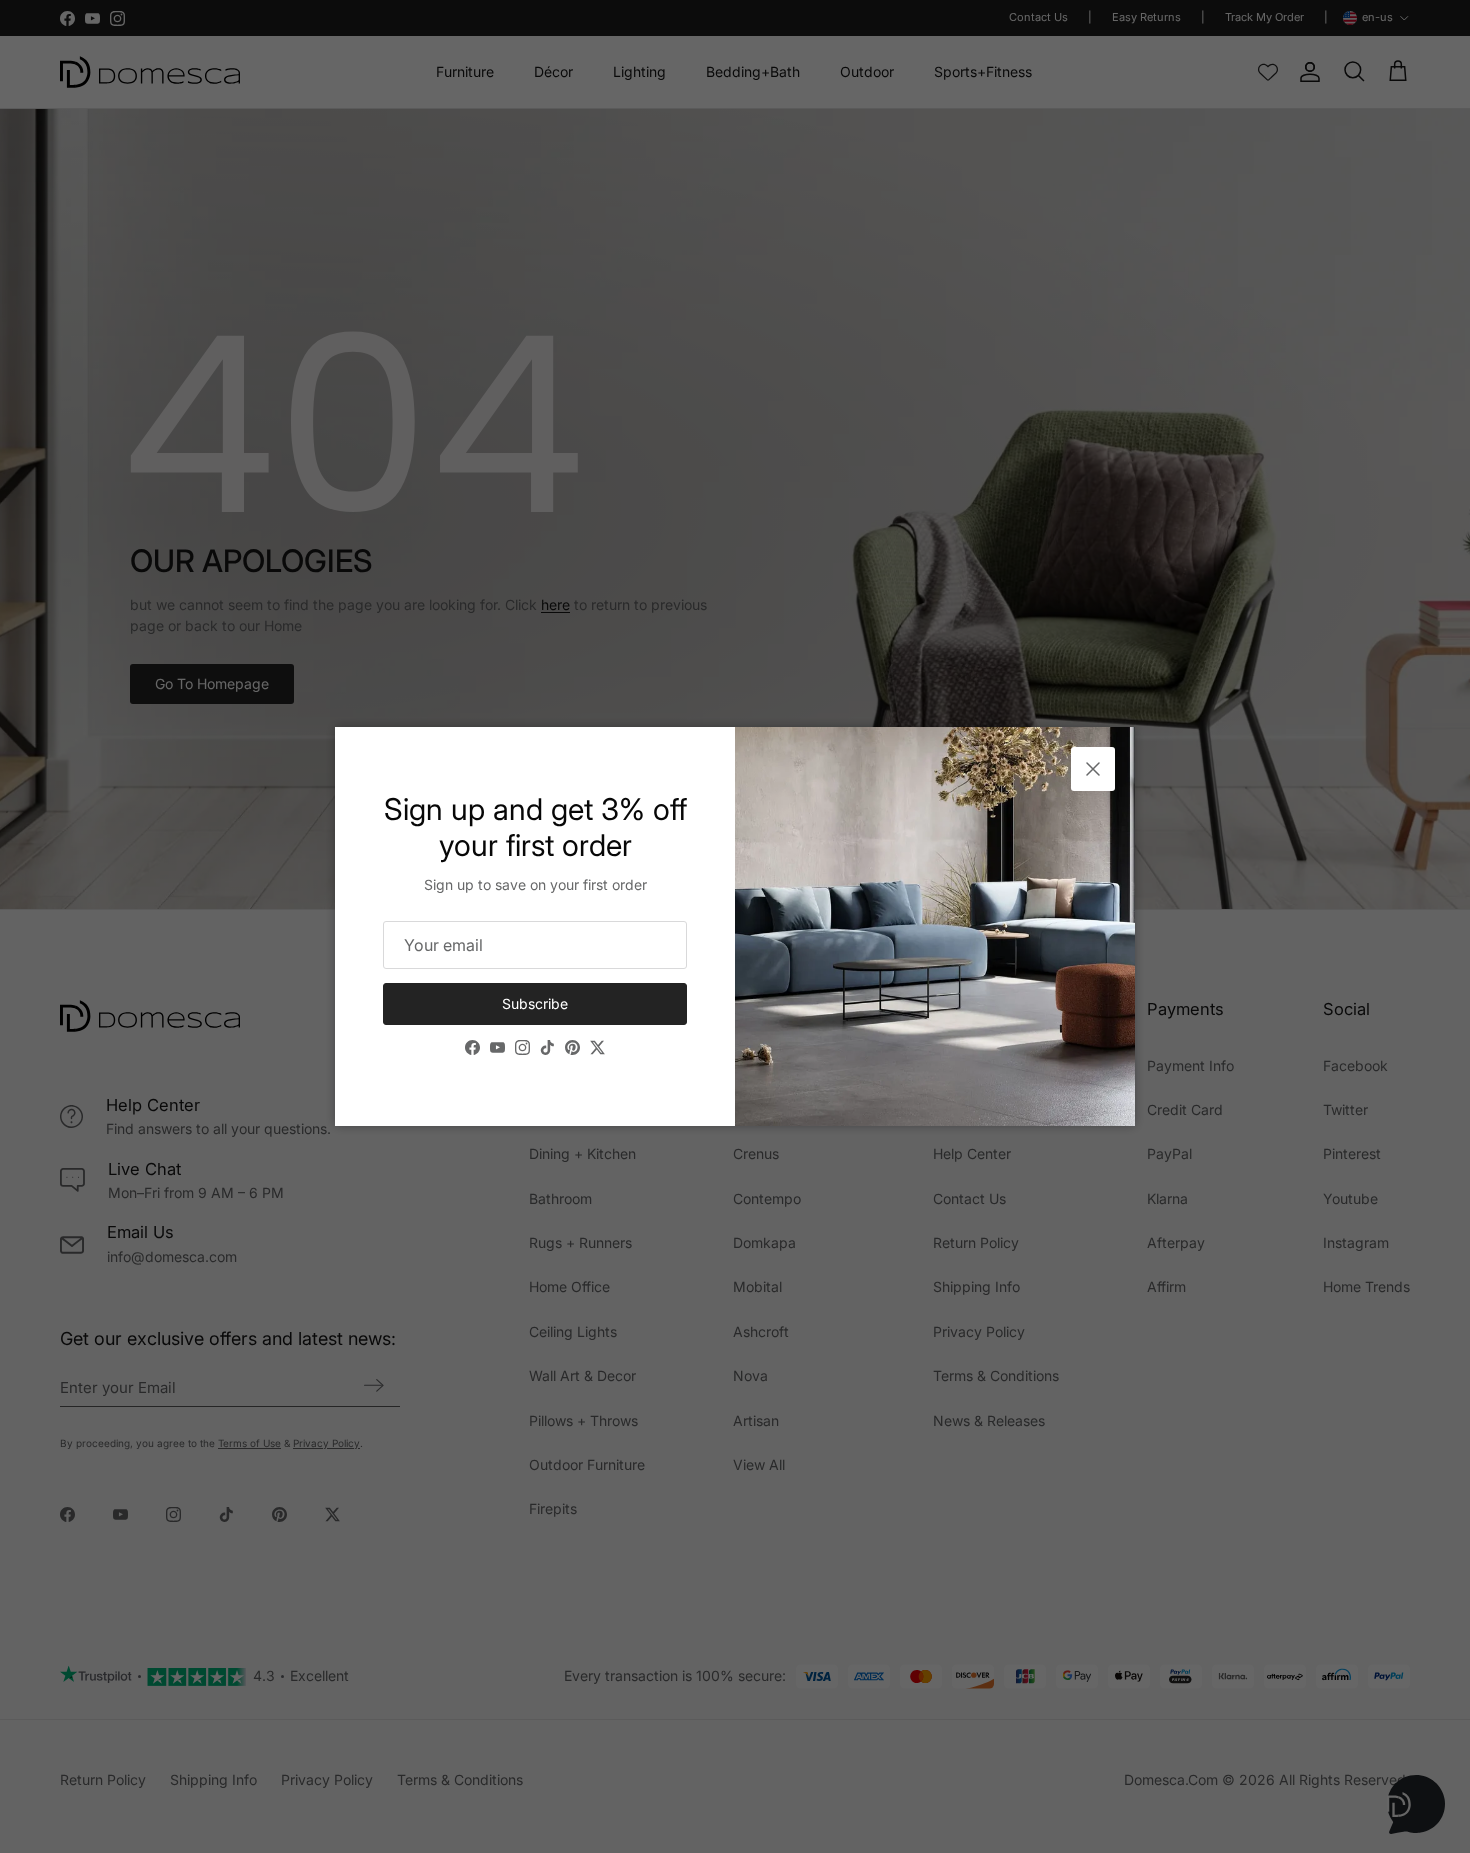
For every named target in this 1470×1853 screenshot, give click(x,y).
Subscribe (535, 1003)
